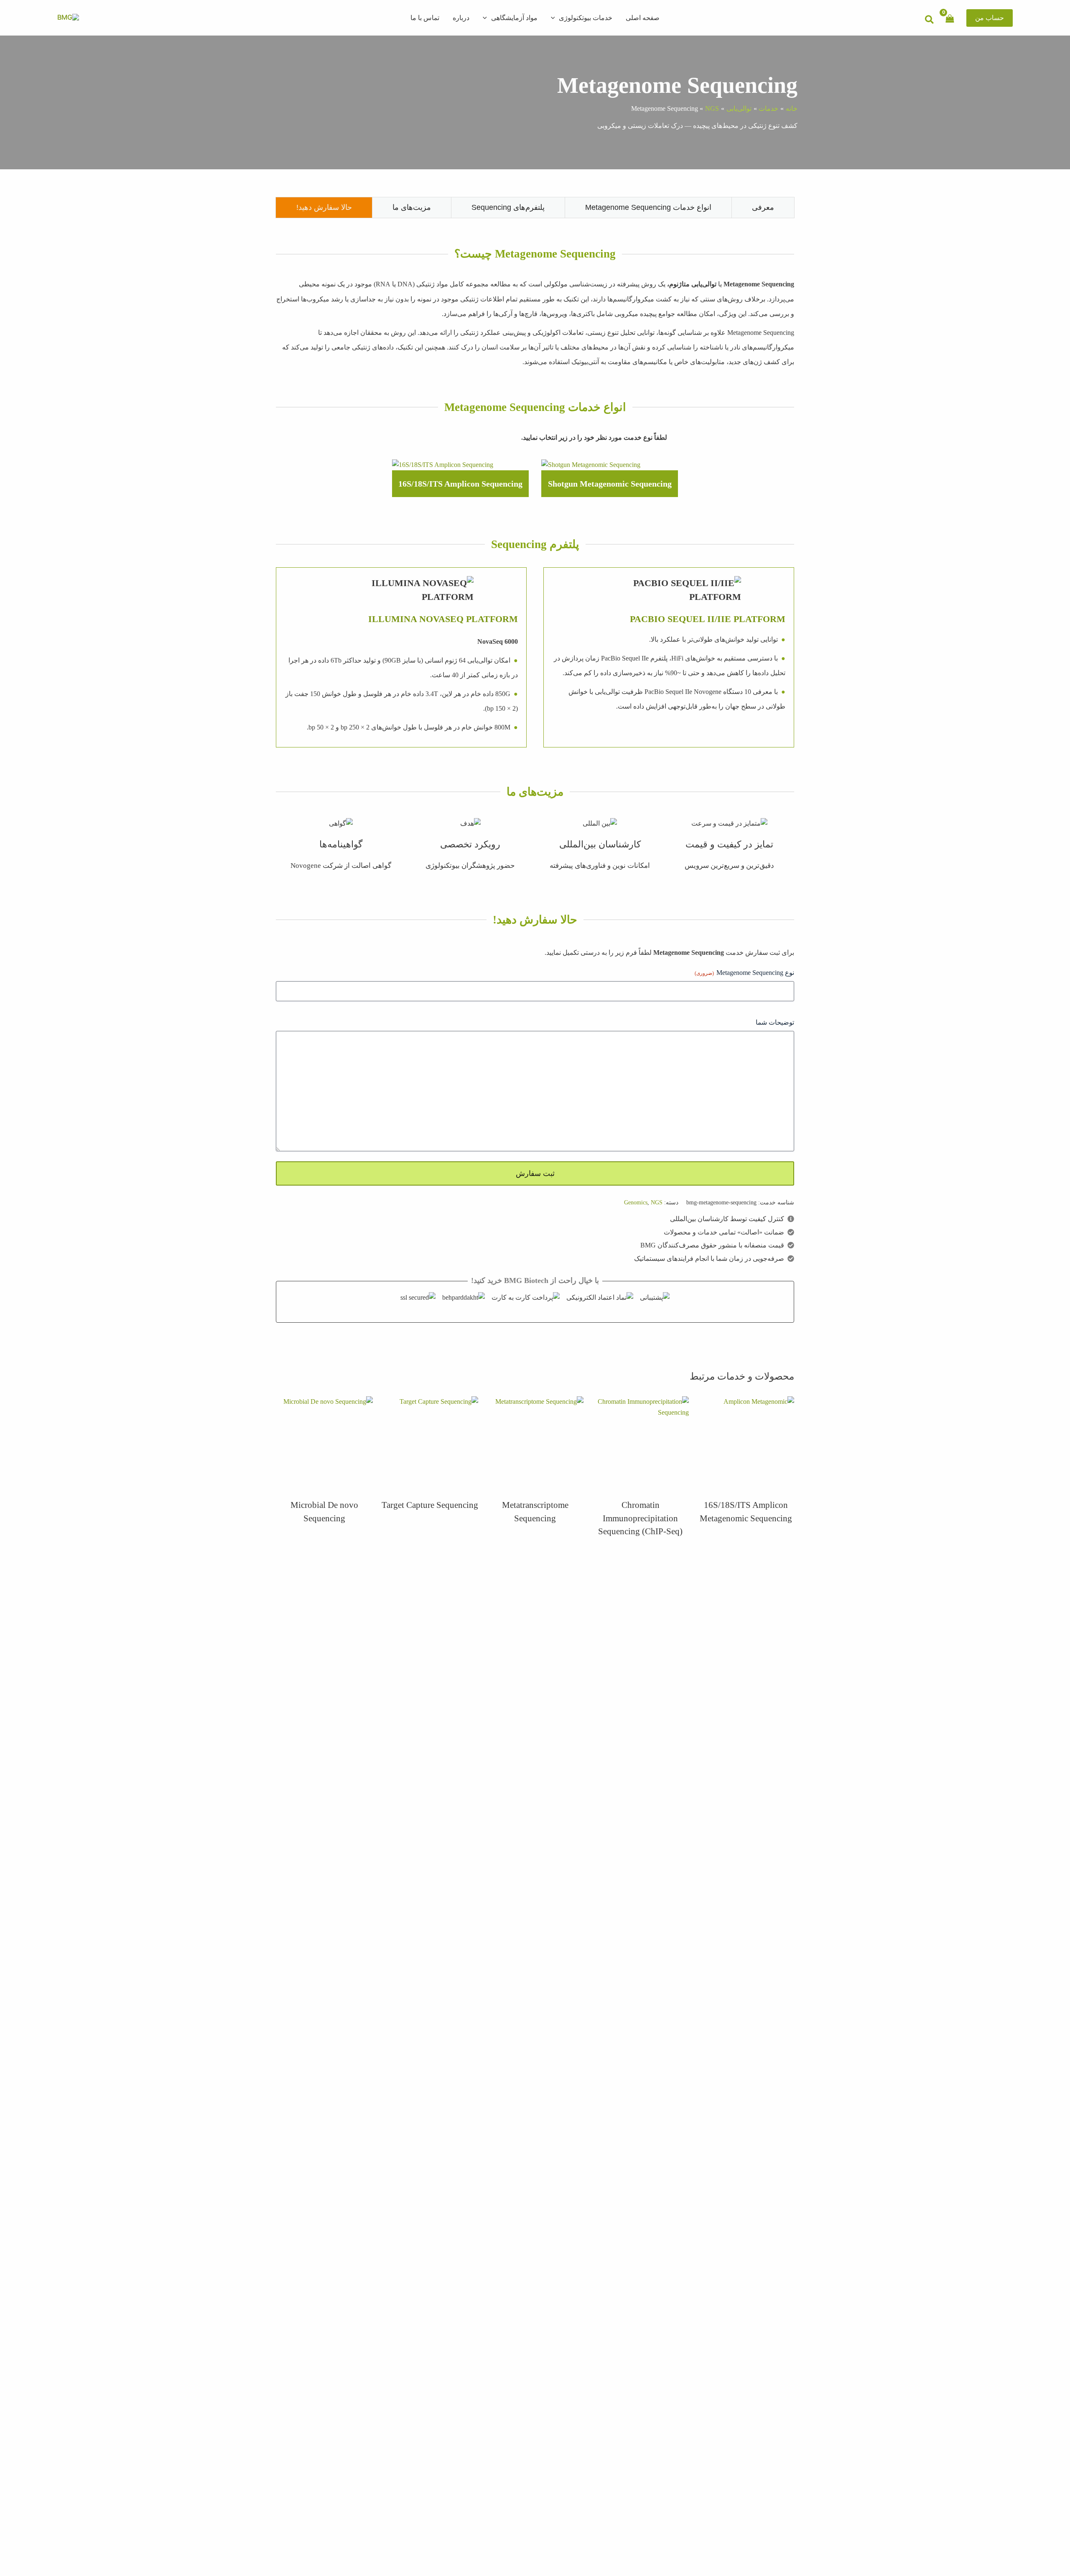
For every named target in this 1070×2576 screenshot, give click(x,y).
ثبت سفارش (535, 1173)
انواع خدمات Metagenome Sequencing (648, 207)
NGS (657, 1202)
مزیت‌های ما (412, 207)
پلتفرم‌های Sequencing (508, 207)
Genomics (636, 1202)
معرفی (763, 207)
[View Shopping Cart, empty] (950, 17)
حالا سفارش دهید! (324, 207)
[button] (990, 18)
